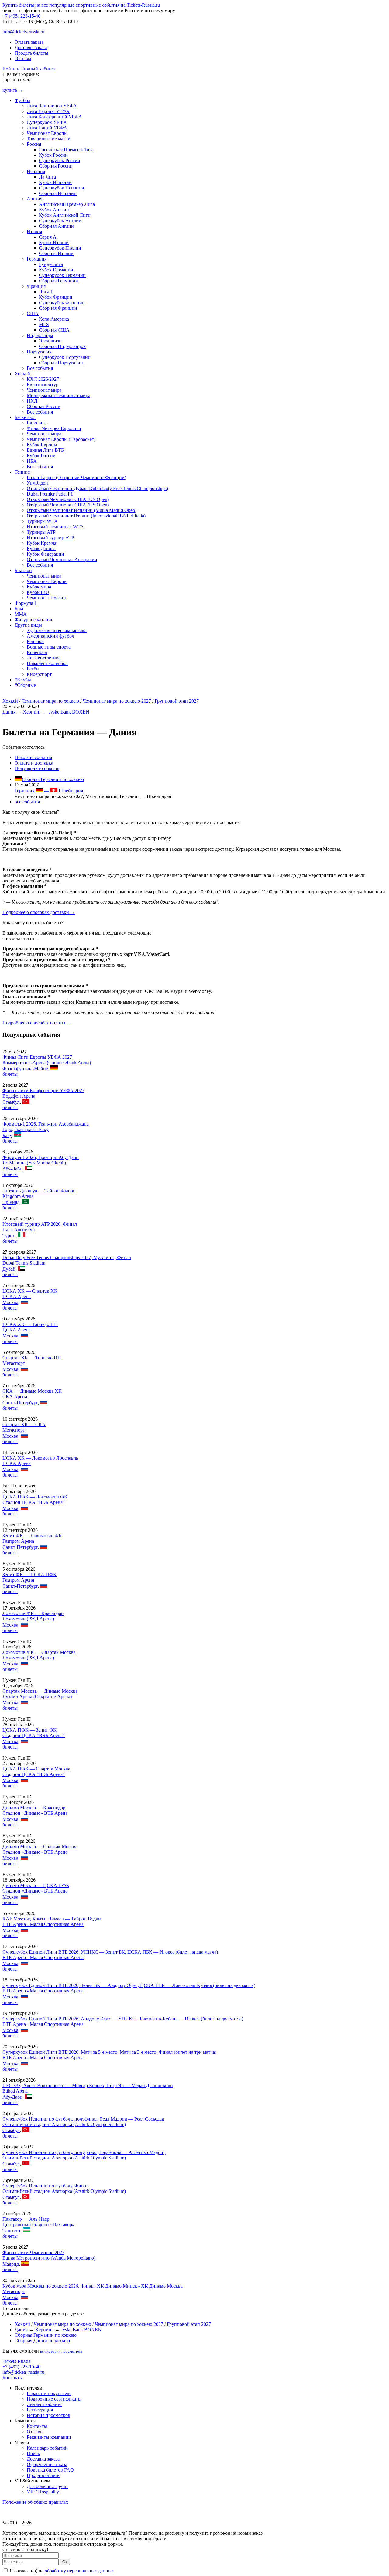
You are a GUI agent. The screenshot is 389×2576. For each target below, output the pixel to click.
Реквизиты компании (49, 2437)
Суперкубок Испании (62, 188)
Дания (9, 712)
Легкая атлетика (44, 658)
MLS (44, 324)
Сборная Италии (56, 253)
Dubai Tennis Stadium (24, 1263)
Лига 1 (46, 292)
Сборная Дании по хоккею (42, 2341)
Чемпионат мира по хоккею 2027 (117, 701)
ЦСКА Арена (17, 1296)
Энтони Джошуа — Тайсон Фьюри (39, 1191)
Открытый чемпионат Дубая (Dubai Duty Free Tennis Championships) (97, 488)
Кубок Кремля (41, 543)
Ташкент (11, 2231)
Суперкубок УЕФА (47, 122)
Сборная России (56, 166)
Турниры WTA (42, 521)
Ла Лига (47, 177)
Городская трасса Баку (26, 1129)
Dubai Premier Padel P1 (50, 494)
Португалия (39, 352)
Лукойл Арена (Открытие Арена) (37, 1697)
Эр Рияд (11, 1202)
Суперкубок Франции (62, 303)
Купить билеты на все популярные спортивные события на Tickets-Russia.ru (81, 5)
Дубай (9, 1269)
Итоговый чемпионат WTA (55, 527)
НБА (32, 461)
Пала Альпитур (19, 1230)
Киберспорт (39, 674)
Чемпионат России (46, 598)
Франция (36, 286)
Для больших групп (47, 2486)
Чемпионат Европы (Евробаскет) (61, 439)
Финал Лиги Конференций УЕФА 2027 (43, 1090)
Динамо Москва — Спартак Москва (40, 1847)
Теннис (22, 472)
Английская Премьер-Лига (67, 204)
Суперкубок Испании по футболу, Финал (45, 2186)
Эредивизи (50, 341)
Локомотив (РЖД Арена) (28, 1619)
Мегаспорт (14, 1363)
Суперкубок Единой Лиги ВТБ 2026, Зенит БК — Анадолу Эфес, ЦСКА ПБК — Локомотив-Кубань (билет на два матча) (129, 1985)
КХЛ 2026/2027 (43, 379)
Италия (34, 232)
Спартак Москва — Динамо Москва (40, 1691)
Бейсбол (35, 641)
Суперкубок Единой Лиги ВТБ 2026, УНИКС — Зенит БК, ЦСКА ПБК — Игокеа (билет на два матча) (110, 1952)
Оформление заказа (47, 2464)
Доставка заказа (31, 48)
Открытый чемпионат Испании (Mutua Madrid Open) (82, 510)
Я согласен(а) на (61, 2571)
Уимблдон (37, 483)
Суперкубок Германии (62, 275)
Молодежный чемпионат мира (59, 395)
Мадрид (11, 2264)
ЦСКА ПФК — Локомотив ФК (35, 1497)
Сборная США (54, 330)
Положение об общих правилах (35, 2502)
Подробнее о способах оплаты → (37, 1023)
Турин (9, 1236)
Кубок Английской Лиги (65, 215)
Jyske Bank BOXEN (69, 712)
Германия (37, 259)
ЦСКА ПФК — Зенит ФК (29, 1730)
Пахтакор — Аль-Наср (26, 2219)
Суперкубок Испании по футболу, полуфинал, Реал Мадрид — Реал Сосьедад (83, 2119)
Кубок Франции (56, 297)
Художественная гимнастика (57, 630)
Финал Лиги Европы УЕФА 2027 (37, 1057)
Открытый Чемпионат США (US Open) (68, 499)
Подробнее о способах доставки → (39, 912)
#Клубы (23, 680)
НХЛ (32, 401)
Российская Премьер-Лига (66, 150)
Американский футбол (50, 636)
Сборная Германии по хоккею (53, 779)
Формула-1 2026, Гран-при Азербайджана (46, 1124)
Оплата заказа (29, 42)
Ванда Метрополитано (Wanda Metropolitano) (49, 2258)
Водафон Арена (19, 1096)
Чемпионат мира (44, 390)
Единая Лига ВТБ (45, 450)
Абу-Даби (12, 1169)
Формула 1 (26, 603)
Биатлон (23, 570)
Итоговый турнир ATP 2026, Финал (40, 1224)
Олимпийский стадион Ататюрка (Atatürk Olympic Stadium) (64, 2124)
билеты (10, 1074)
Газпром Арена (18, 1541)
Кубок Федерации (45, 554)
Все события (40, 368)
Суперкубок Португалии (65, 357)
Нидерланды (40, 335)
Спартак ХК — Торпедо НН (32, 1358)
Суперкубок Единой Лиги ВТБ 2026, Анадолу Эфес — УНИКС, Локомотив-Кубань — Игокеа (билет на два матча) (123, 2019)
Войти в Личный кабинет (29, 69)
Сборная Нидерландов (62, 346)
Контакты (13, 2378)
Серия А (48, 237)
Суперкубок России (60, 160)
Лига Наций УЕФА (47, 128)
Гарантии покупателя (49, 2393)
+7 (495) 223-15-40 (21, 16)
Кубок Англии (54, 210)
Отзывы (23, 58)
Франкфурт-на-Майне (25, 1069)
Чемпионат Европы (47, 133)
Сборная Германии (59, 281)
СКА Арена (15, 1397)
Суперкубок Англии (60, 221)
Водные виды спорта (49, 647)
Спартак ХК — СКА (24, 1424)
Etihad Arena (15, 2091)
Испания (36, 171)
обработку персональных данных (79, 2571)
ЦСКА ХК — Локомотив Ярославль (40, 1458)
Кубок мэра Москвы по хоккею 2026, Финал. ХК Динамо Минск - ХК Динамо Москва (93, 2286)
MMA (21, 614)
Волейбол (37, 652)
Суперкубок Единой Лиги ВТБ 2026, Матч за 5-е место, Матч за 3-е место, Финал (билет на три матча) (109, 2052)
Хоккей (22, 374)
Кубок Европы (42, 445)
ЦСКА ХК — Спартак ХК (30, 1291)
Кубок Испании (55, 182)
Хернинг (32, 712)
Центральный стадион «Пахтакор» (38, 2225)
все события (27, 802)
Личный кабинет (44, 2404)
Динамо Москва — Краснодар (34, 1808)
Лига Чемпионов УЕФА (52, 106)
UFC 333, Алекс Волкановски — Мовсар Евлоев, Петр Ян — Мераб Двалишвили (88, 2085)
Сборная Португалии (61, 363)
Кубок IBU (38, 592)
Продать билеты (31, 53)
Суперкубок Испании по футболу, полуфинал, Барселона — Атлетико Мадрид (84, 2152)
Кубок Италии (54, 242)
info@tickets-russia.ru (23, 32)
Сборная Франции (58, 308)
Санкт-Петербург (20, 1403)
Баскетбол (25, 417)
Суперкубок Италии (60, 248)
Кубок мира (39, 587)
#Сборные (25, 685)
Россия (34, 144)
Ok (65, 2562)
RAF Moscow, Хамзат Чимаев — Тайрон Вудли (52, 1919)
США (33, 313)
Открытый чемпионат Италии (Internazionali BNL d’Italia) (86, 516)
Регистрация (40, 2410)
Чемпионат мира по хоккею (50, 701)
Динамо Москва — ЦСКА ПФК (36, 1885)
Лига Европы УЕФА (48, 111)
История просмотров (48, 2415)
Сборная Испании (58, 193)
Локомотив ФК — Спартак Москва (39, 1652)
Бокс (19, 609)
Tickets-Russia (16, 2361)
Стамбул (11, 1102)
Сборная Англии (56, 226)
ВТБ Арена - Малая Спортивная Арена (43, 1924)
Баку (7, 1135)
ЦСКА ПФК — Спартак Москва (36, 1769)
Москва (10, 1302)
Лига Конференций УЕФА (54, 117)
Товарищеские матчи (49, 139)
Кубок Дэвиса (41, 549)
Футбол (22, 100)
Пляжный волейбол (47, 663)
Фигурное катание (34, 620)
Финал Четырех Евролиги (54, 428)
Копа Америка (54, 319)
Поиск (33, 2453)
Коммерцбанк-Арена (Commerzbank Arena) (47, 1063)
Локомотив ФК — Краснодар (33, 1613)
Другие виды (28, 625)
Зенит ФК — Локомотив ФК (32, 1536)
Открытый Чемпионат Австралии (62, 559)
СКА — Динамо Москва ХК (32, 1391)
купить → (13, 90)
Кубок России (53, 155)
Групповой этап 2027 (177, 701)
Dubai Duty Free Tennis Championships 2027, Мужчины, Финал (67, 1257)
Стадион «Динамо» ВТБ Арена (35, 1813)
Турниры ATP (41, 532)
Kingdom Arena (18, 1196)
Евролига (37, 423)
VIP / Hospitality (43, 2492)
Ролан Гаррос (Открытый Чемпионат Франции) (76, 477)
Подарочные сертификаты (54, 2399)
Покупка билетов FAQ (50, 2470)
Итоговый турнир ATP (50, 538)
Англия (34, 199)
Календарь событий (47, 2448)
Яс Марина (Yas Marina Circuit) (34, 1163)
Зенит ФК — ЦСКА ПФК (29, 1574)
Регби (33, 669)
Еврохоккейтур (43, 385)
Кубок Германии (56, 270)
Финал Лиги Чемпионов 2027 (33, 2252)
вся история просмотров (61, 2351)
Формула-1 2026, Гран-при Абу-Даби (41, 1157)
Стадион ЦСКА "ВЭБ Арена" (34, 1502)
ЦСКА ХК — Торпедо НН (30, 1324)
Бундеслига (51, 264)
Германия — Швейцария (49, 791)
